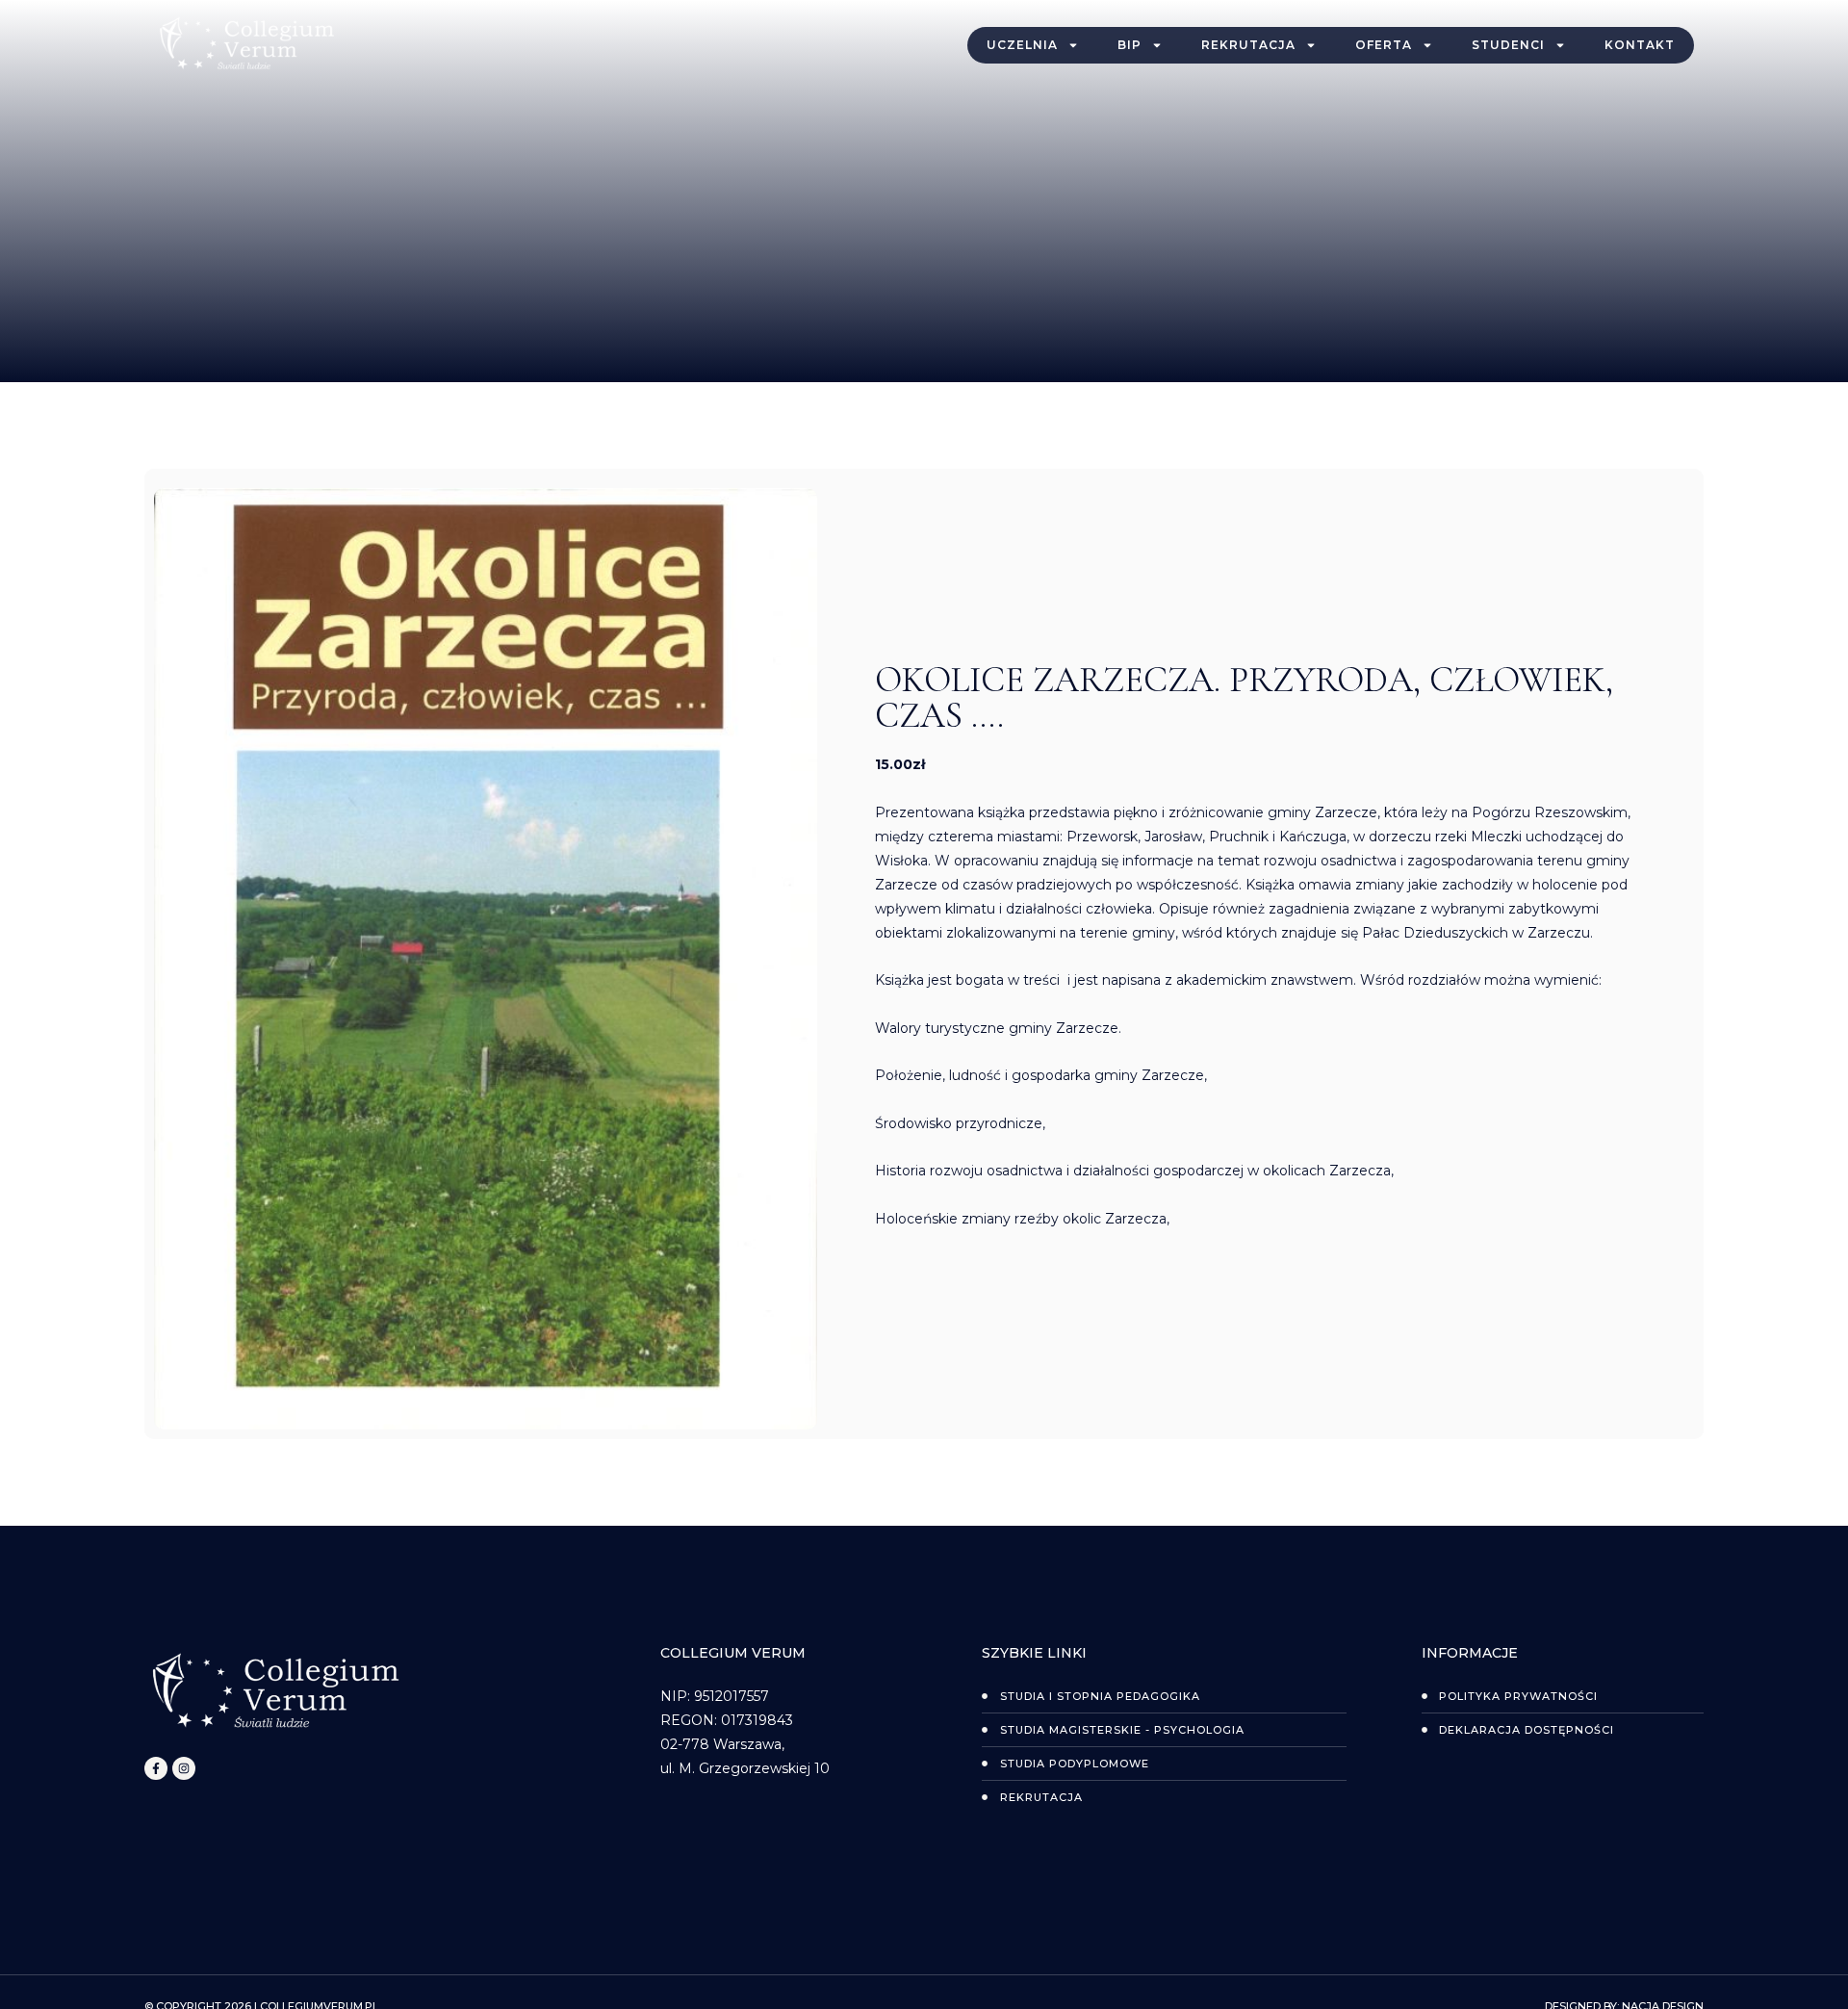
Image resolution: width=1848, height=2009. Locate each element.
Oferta (1384, 45)
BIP (1129, 45)
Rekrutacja (1248, 45)
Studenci (1508, 45)
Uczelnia (1022, 45)
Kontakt (1640, 45)
